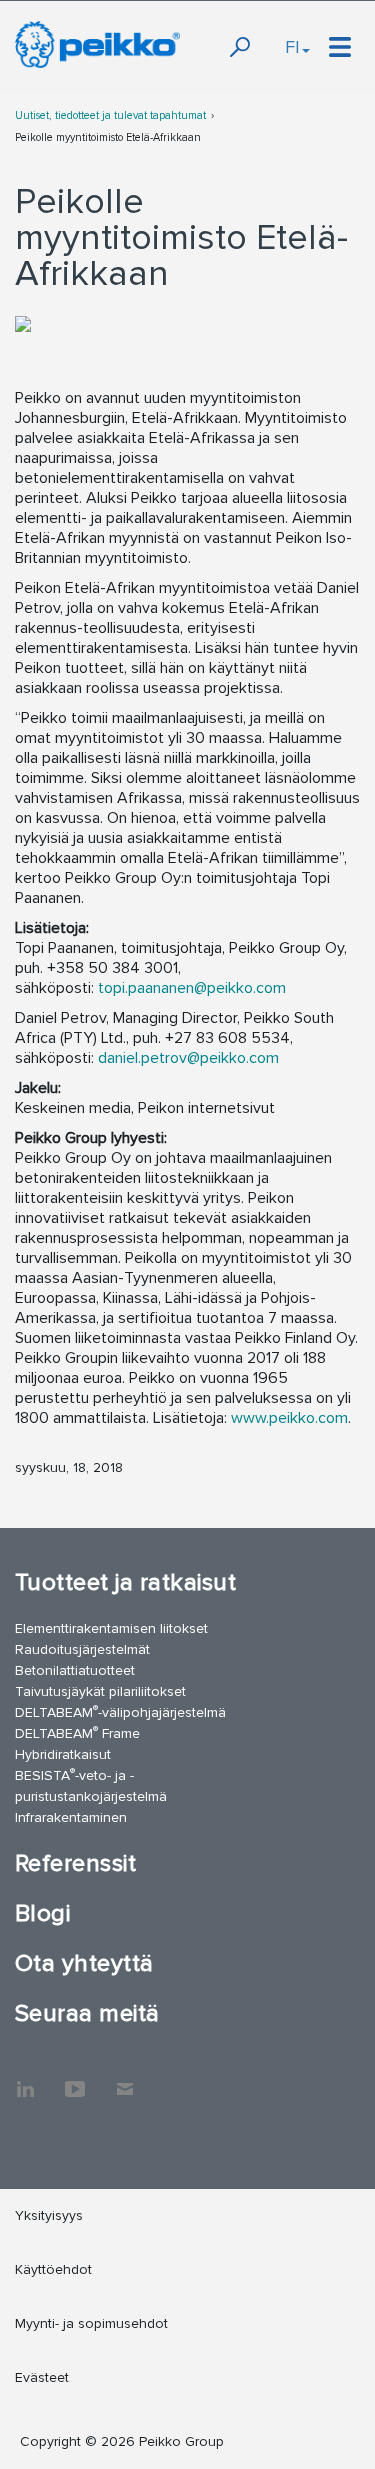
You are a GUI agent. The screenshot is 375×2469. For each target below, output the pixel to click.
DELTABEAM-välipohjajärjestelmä (120, 1711)
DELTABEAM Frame (77, 1732)
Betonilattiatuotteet (75, 1670)
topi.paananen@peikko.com (192, 988)
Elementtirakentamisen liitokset (111, 1628)
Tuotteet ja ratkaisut (125, 1582)
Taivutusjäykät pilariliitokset (100, 1691)
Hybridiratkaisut (63, 1754)
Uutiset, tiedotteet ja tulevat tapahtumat (110, 115)
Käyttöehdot (53, 2269)
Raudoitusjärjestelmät (82, 1649)
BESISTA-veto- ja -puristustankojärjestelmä (91, 1785)
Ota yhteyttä (84, 1963)
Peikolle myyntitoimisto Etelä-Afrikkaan (108, 137)
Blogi (42, 1913)
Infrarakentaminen (71, 1817)
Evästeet (42, 2377)
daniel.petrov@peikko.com (188, 1058)
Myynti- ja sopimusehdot (91, 2323)
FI (292, 47)
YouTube (75, 2079)
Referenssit (75, 1863)
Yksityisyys (49, 2215)
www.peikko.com (289, 1418)
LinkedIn (25, 2079)
